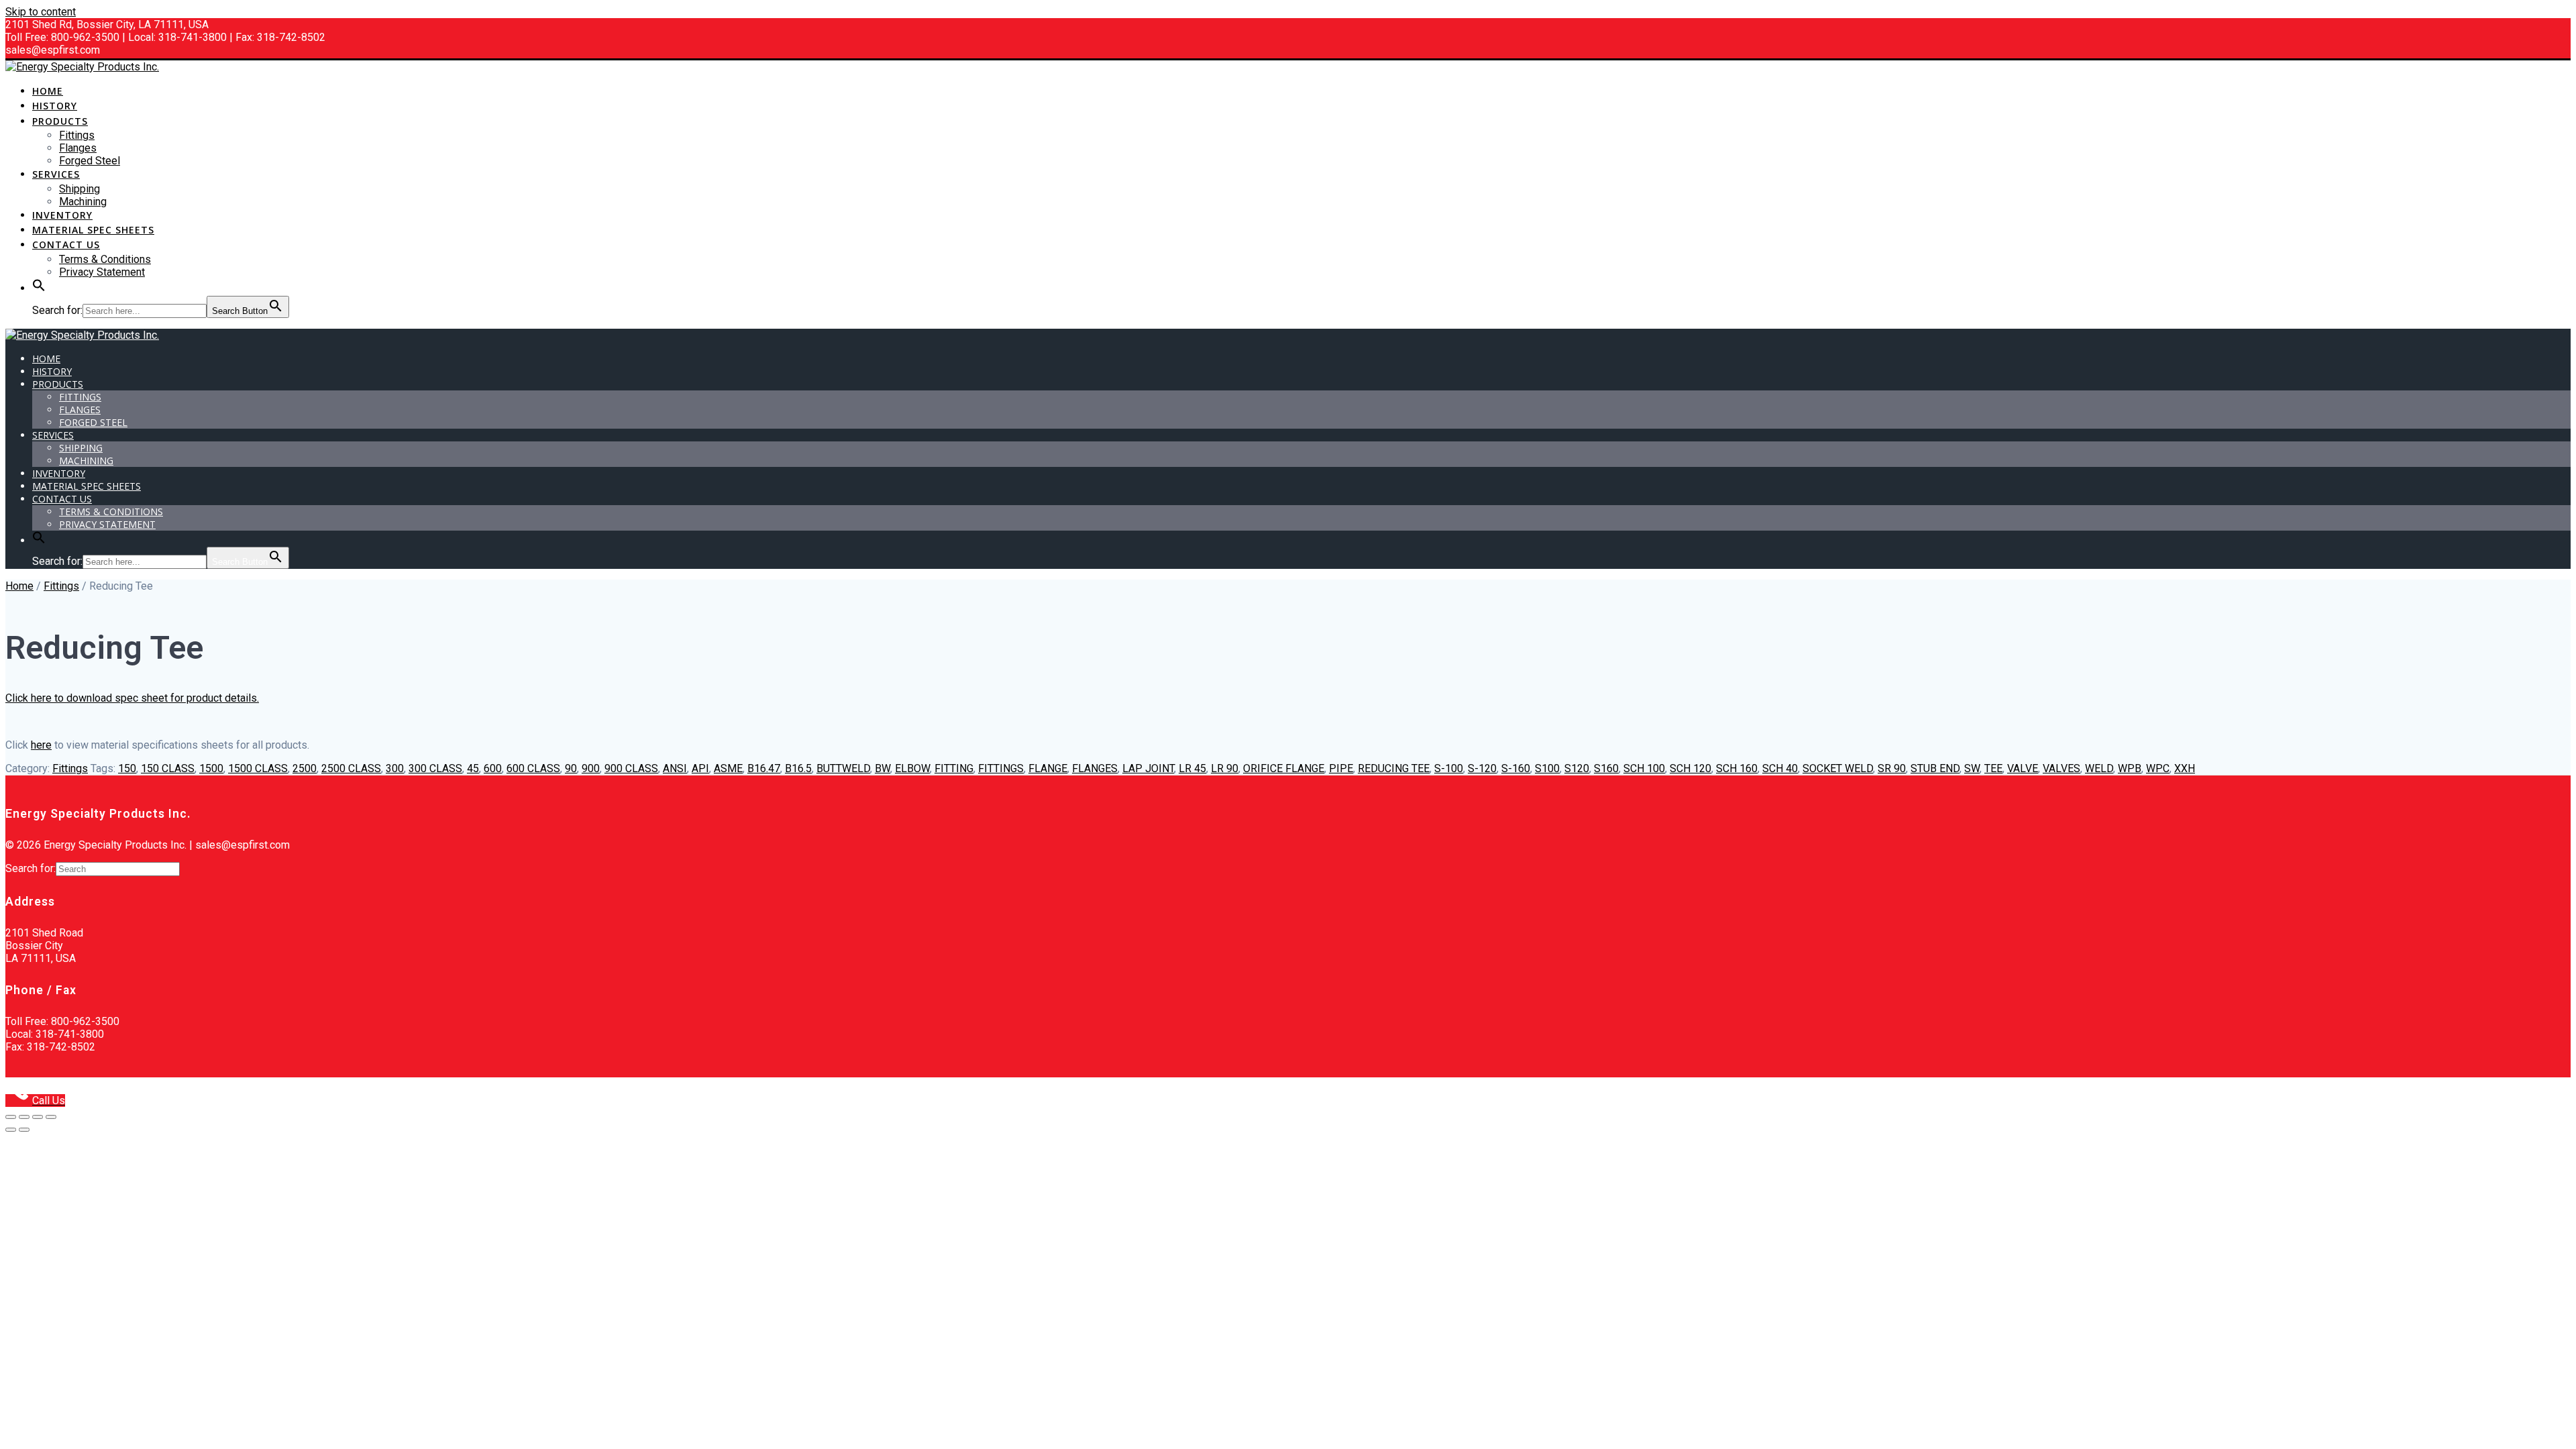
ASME (728, 768)
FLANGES (1095, 768)
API (700, 768)
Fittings (77, 135)
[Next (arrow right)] (24, 1130)
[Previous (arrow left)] (11, 1130)
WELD (2099, 768)
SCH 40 (1780, 768)
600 (493, 768)
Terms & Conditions (105, 259)
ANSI (675, 768)
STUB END (1935, 768)
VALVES (2061, 768)
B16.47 (764, 768)
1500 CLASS (258, 768)
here (41, 745)
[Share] (38, 1117)
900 (591, 768)
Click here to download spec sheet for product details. (132, 698)
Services (56, 174)
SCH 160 (1737, 768)
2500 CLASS (351, 768)
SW (1972, 768)
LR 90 (1225, 768)
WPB (2130, 768)
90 (571, 768)
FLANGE (1048, 768)
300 (395, 768)
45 (473, 768)
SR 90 (1892, 768)
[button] (39, 289)
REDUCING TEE (1394, 768)
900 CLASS (631, 768)
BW (882, 768)
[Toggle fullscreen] (24, 1117)
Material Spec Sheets (93, 230)
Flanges (78, 148)
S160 (1606, 768)
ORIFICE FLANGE (1284, 768)
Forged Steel (90, 161)
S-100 (1449, 768)
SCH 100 (1644, 768)
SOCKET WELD (1838, 768)
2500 (305, 768)
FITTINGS (1001, 768)
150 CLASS (168, 768)
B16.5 (798, 768)
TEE (1993, 768)
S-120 (1482, 768)
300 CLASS (435, 768)
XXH (2185, 768)
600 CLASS (533, 768)
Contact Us (66, 245)
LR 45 (1192, 768)
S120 (1577, 768)
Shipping (79, 189)
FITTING (954, 768)
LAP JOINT (1148, 768)
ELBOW (912, 768)
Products (60, 121)
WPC (2158, 768)
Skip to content (41, 12)
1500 (211, 768)
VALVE (2023, 768)
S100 (1547, 768)
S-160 (1516, 768)
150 (127, 768)
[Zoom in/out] (11, 1117)
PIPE (1341, 768)
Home (48, 91)
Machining (83, 202)
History (55, 106)
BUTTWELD (843, 768)
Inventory (62, 215)
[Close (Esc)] (51, 1117)
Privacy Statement (102, 272)
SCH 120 (1690, 768)
